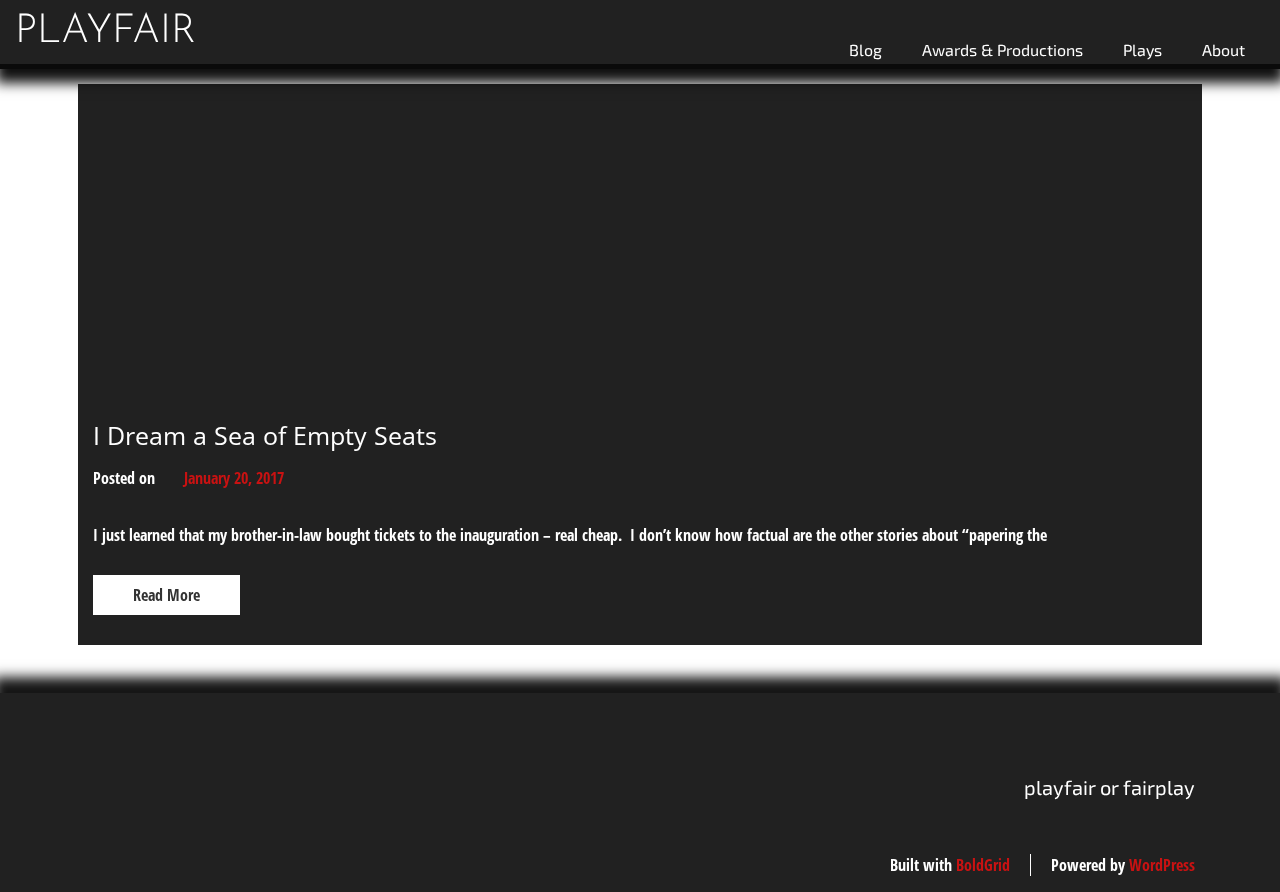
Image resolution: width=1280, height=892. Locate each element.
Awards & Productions (1002, 49)
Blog (865, 49)
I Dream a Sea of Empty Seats (265, 435)
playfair (105, 32)
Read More (166, 595)
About (1223, 49)
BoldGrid (983, 865)
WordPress (1162, 865)
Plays (1142, 49)
